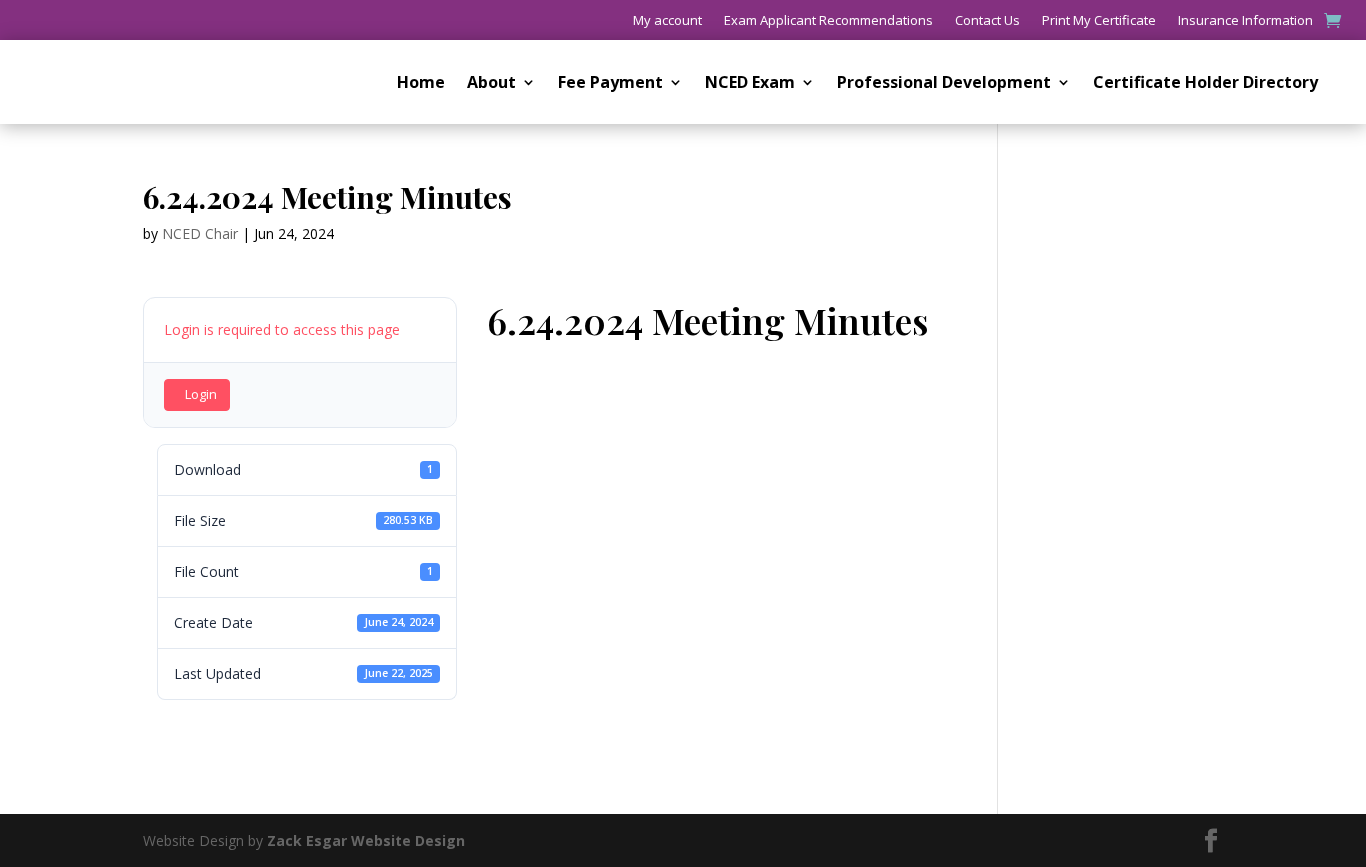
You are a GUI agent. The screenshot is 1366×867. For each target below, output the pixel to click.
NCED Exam (750, 84)
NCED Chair (200, 233)
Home (421, 84)
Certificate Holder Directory (1205, 84)
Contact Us (987, 21)
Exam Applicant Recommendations (828, 21)
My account (667, 21)
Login (201, 394)
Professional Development (944, 84)
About (491, 84)
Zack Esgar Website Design (366, 840)
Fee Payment (610, 84)
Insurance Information (1245, 21)
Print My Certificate (1099, 21)
